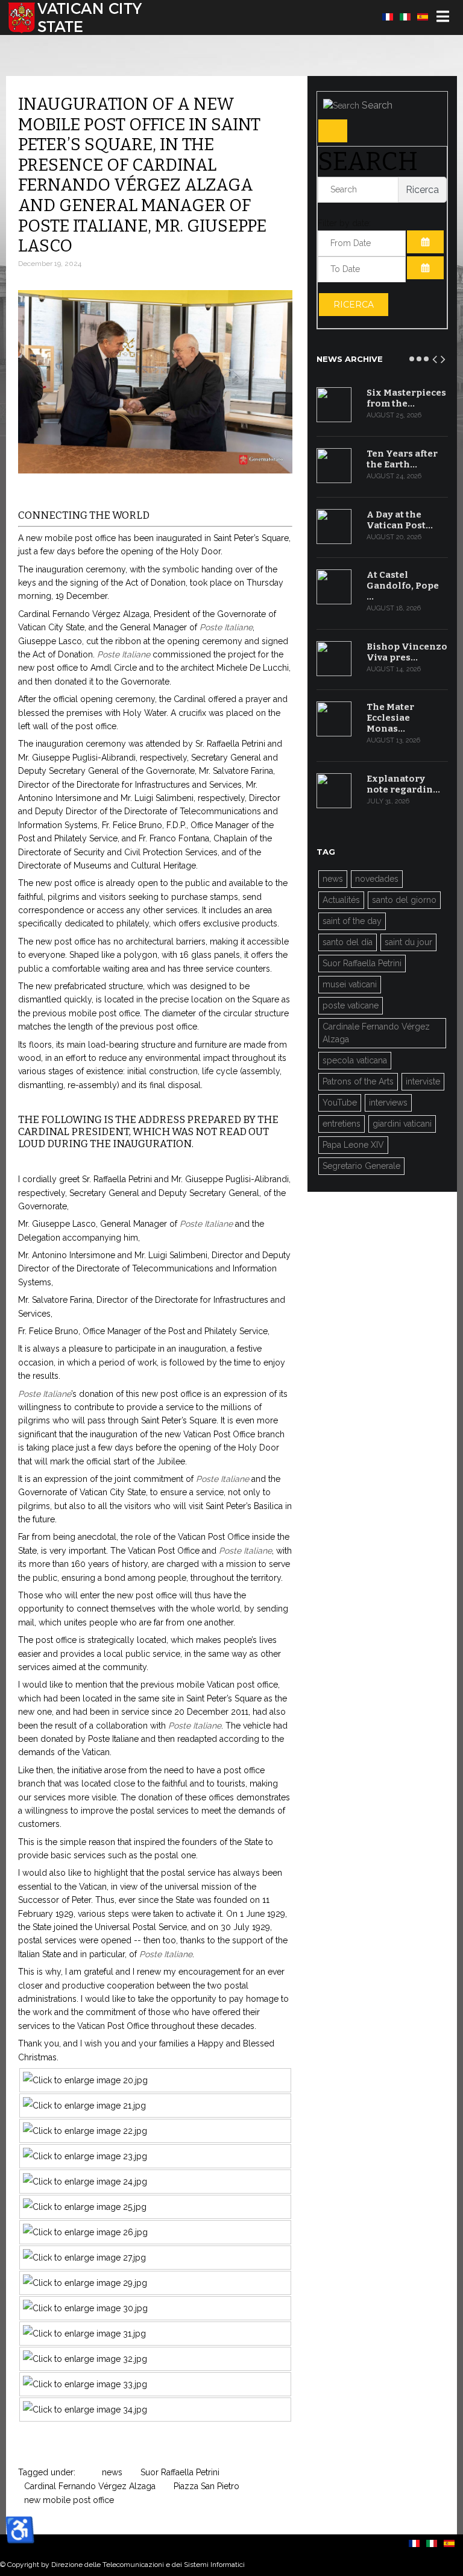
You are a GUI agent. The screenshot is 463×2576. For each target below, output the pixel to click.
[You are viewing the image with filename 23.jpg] (85, 2156)
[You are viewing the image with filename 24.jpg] (85, 2182)
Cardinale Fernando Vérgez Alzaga (376, 1033)
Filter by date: (344, 223)
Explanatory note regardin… (403, 784)
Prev (435, 357)
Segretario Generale (361, 1166)
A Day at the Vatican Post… (400, 520)
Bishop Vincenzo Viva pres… (407, 652)
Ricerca (354, 305)
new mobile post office (69, 2500)
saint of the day (352, 921)
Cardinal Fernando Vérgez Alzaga (90, 2486)
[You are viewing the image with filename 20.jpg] (85, 2080)
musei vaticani (350, 984)
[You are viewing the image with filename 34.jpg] (85, 2410)
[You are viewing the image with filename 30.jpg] (85, 2308)
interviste (423, 1081)
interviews (388, 1103)
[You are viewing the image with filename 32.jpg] (85, 2359)
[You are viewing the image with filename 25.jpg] (85, 2207)
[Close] (333, 131)
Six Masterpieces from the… (406, 398)
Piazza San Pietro (206, 2486)
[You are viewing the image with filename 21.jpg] (84, 2106)
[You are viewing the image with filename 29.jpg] (85, 2283)
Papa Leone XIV (353, 1145)
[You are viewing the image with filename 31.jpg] (84, 2334)
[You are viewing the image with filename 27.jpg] (84, 2258)
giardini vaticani (402, 1124)
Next (444, 357)
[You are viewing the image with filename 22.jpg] (85, 2131)
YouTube (340, 1103)
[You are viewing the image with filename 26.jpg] (85, 2232)
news (112, 2472)
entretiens (342, 1124)
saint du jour (408, 942)
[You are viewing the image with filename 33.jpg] (85, 2384)
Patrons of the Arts (358, 1081)
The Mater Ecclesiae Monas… (390, 718)
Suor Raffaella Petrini (180, 2472)
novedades (377, 879)
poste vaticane (351, 1005)
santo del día (348, 942)
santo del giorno (404, 900)
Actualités (341, 900)
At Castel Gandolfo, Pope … (403, 586)
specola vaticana (355, 1060)
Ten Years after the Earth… (402, 459)
